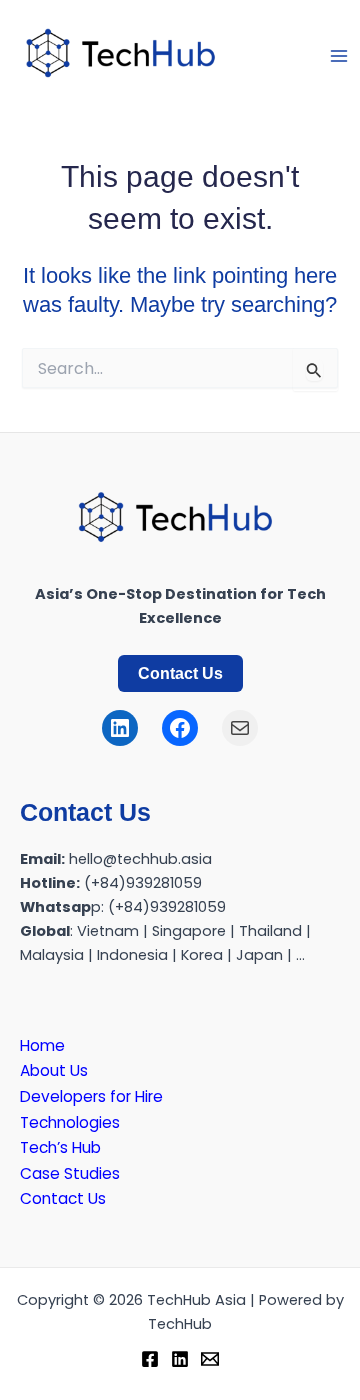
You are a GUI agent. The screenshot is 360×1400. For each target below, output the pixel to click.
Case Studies (70, 1173)
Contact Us (180, 673)
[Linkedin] (180, 1359)
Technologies (70, 1122)
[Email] (210, 1359)
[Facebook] (150, 1359)
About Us (54, 1070)
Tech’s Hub (60, 1147)
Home (42, 1045)
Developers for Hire (91, 1096)
